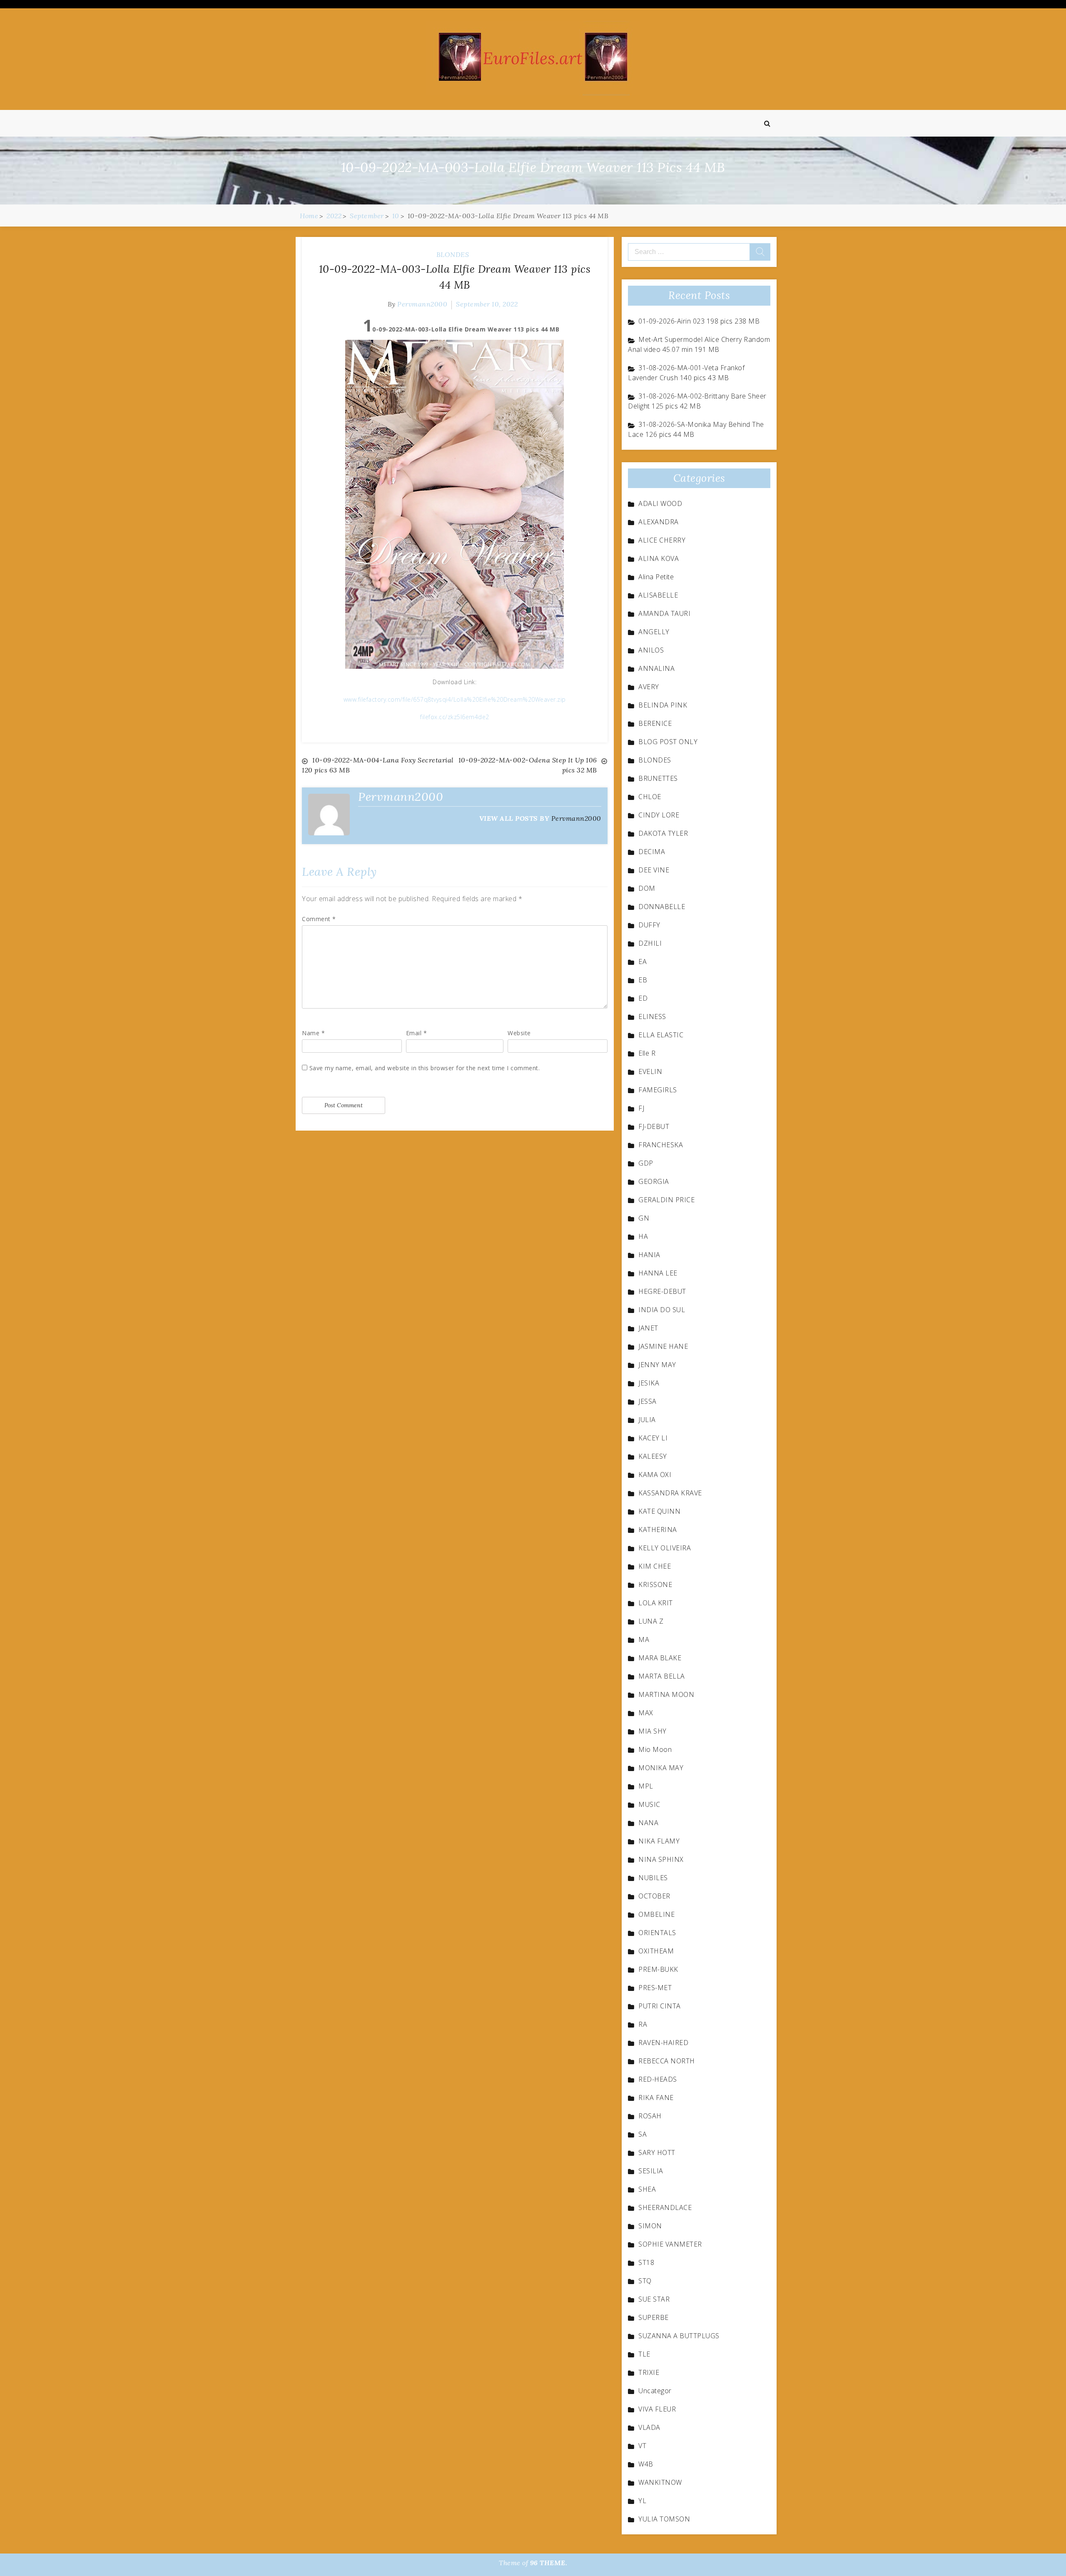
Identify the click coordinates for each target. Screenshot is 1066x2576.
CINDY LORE (659, 815)
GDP (646, 1163)
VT (642, 2446)
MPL (646, 1786)
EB (643, 980)
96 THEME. (549, 2563)
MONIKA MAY (661, 1768)
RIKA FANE (656, 2098)
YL (642, 2501)
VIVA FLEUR (657, 2409)
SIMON (650, 2226)
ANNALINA (656, 668)
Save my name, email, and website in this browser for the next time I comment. (425, 1068)
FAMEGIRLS (658, 1090)
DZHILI (650, 943)
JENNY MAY (657, 1365)
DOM (647, 888)
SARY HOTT (657, 2152)
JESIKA (649, 1383)
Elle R (647, 1053)
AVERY (649, 687)
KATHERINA (658, 1530)
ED (643, 998)
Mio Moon (655, 1749)
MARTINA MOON (666, 1694)
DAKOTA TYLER (663, 833)
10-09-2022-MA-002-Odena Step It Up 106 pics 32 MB (528, 765)
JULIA (647, 1420)
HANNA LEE (658, 1273)
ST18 (646, 2262)
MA (644, 1639)
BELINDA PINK (663, 705)
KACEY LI (653, 1438)
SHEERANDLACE (665, 2207)
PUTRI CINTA (660, 2006)
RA (643, 2024)
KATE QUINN (659, 1511)
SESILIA (651, 2171)
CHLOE (650, 797)
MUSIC (649, 1804)
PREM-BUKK (658, 1969)
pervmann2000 (422, 304)
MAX (646, 1713)
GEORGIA (654, 1181)
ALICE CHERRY (662, 540)
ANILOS (651, 650)
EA (643, 962)
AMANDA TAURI (664, 613)
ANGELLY (654, 632)
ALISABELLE (658, 595)
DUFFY (649, 925)
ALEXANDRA (659, 522)
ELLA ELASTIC (661, 1035)
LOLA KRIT (656, 1603)
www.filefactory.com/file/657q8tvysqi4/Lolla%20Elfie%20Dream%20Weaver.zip (455, 699)
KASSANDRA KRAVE (670, 1493)
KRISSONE (655, 1584)
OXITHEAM (656, 1951)
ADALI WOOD (660, 503)
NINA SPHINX (661, 1859)
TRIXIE (649, 2372)
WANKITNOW (660, 2482)
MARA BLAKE (660, 1658)
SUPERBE (654, 2317)
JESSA (648, 1401)
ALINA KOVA (659, 558)
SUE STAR (654, 2299)
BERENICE (655, 723)
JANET (648, 1328)
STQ (645, 2281)
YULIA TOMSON (664, 2519)
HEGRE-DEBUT (662, 1291)
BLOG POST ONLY (668, 742)
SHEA (647, 2189)
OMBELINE (656, 1914)
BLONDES (453, 254)
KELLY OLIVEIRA (665, 1548)
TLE (644, 2354)
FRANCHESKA (661, 1145)
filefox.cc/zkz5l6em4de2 (455, 717)
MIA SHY (653, 1731)
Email (417, 1033)
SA (643, 2134)
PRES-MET (655, 1988)
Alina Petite (656, 577)
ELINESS (652, 1016)
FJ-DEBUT (654, 1126)
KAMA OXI (655, 1475)
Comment (319, 919)
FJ (641, 1108)
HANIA (649, 1255)
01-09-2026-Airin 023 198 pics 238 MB (699, 321)
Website (519, 1033)
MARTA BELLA (662, 1676)
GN (644, 1218)
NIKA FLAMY (659, 1841)
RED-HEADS (658, 2079)
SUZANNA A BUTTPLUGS (679, 2336)
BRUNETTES (658, 778)
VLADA (649, 2427)
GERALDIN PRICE (666, 1200)
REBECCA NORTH (667, 2061)
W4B (646, 2464)
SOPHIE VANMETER (670, 2244)
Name (313, 1033)
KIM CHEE (655, 1566)
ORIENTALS (657, 1933)
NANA (648, 1823)
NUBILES (653, 1878)
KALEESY (653, 1456)
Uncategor (655, 2391)
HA (643, 1236)
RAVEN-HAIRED (663, 2043)
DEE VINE (654, 870)
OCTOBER (654, 1896)
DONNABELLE (662, 907)
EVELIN (650, 1071)
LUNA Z (651, 1621)
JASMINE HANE (663, 1346)
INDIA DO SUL (662, 1310)
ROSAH (650, 2116)
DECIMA (652, 852)
